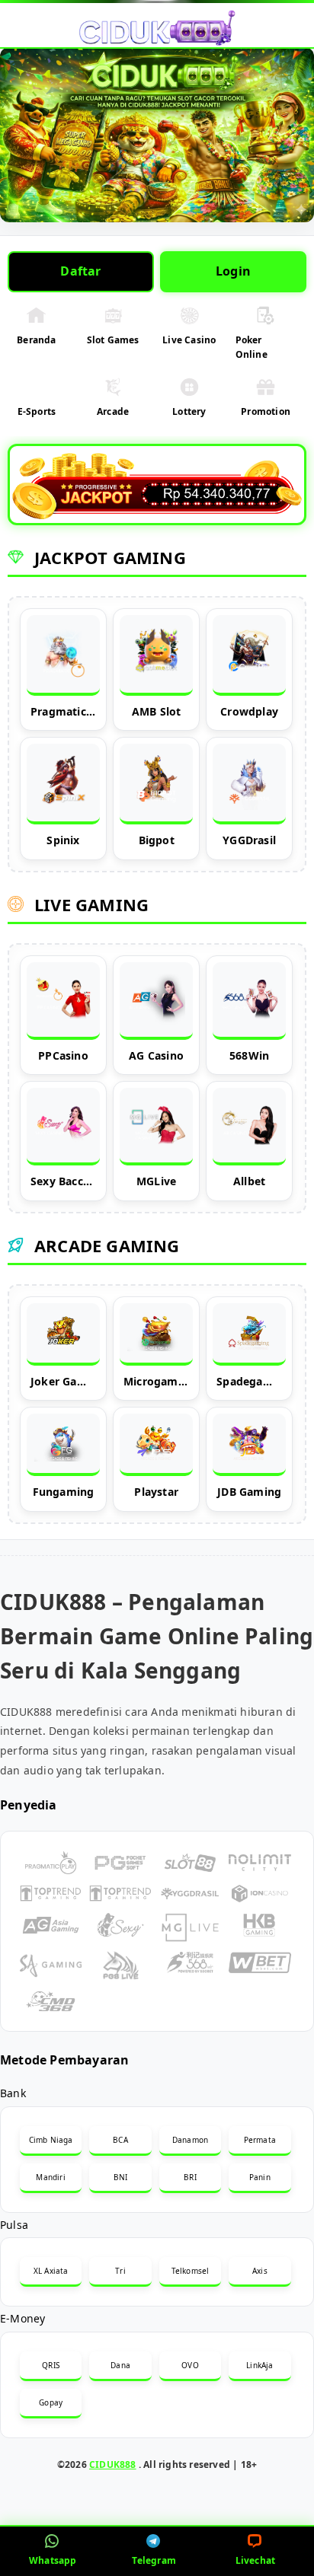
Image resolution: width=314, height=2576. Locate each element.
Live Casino (189, 340)
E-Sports (37, 411)
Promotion (266, 411)
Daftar (80, 271)
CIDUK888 (113, 2464)
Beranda (36, 340)
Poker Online (252, 347)
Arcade (113, 411)
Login (233, 271)
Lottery (189, 411)
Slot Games (113, 340)
